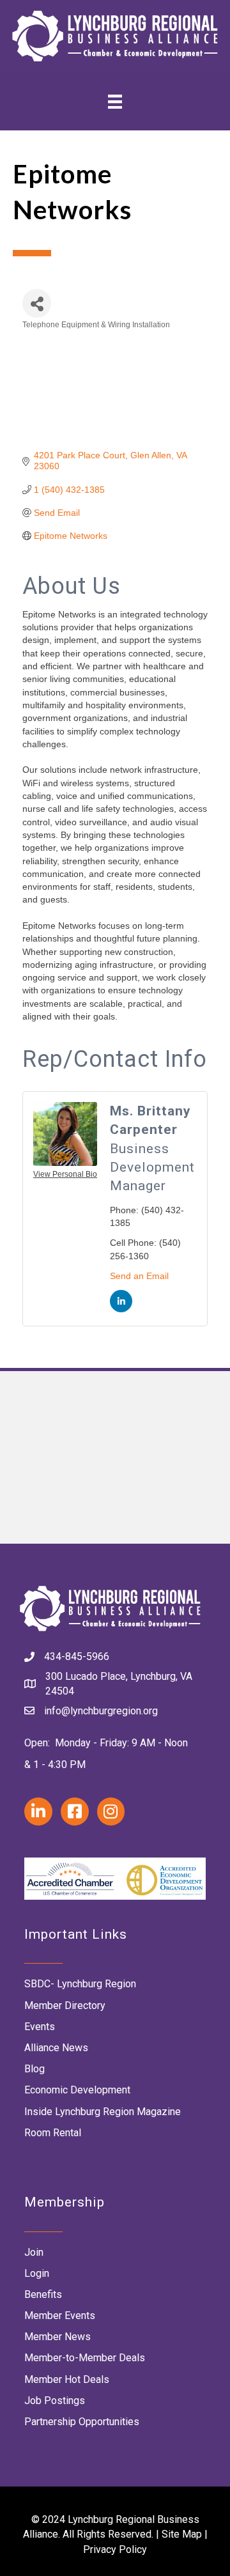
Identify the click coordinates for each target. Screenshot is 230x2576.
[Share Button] (37, 303)
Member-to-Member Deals (85, 2358)
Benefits (43, 2294)
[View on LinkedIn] (121, 1309)
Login (37, 2273)
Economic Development (77, 2090)
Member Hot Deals (67, 2379)
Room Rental (53, 2133)
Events (40, 2027)
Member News (57, 2337)
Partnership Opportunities (82, 2422)
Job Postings (55, 2401)
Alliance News (56, 2048)
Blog (34, 2069)
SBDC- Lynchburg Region (80, 1984)
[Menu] (115, 101)
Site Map (182, 2534)
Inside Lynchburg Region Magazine (103, 2112)
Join (34, 2252)
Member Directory (65, 2006)
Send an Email (139, 1276)
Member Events (60, 2316)
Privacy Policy (115, 2549)
